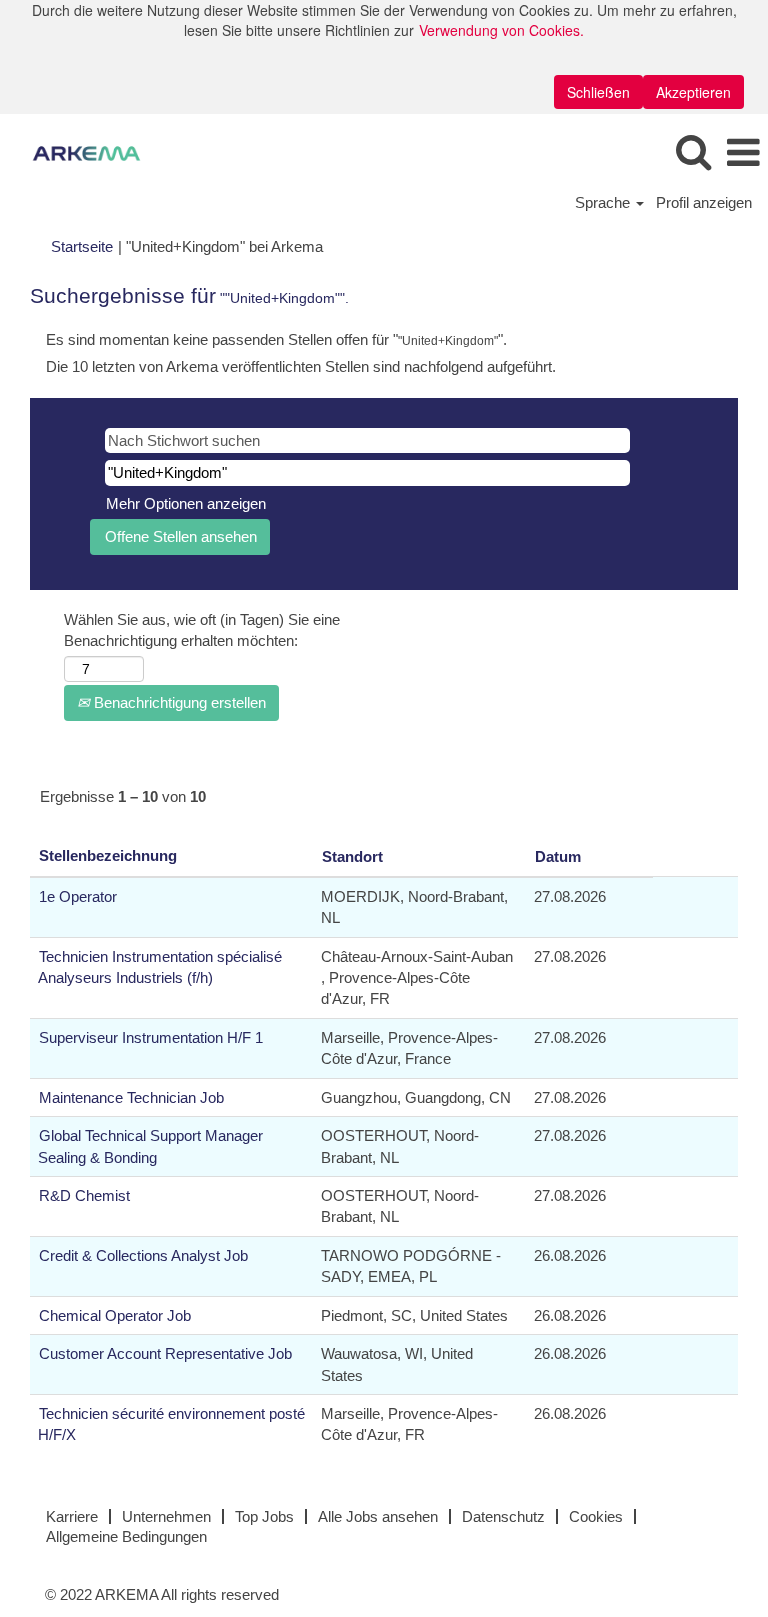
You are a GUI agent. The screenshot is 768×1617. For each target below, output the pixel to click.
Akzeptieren (693, 92)
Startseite (82, 246)
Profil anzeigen (704, 202)
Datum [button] (558, 856)
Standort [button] (352, 856)
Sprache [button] (604, 202)
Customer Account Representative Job (165, 1353)
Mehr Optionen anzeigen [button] (186, 503)
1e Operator (78, 896)
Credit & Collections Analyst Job (143, 1255)
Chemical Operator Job (115, 1315)
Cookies (596, 1516)
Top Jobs (264, 1516)
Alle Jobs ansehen (378, 1516)
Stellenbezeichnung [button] (108, 855)
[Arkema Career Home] (79, 151)
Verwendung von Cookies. (501, 30)
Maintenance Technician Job (131, 1097)
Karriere (72, 1516)
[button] (743, 152)
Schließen (598, 92)
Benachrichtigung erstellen (178, 702)
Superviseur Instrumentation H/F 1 (151, 1037)
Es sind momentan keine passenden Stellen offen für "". (276, 339)
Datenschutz (503, 1516)
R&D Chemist (84, 1195)
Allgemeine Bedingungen (126, 1536)
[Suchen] (693, 151)
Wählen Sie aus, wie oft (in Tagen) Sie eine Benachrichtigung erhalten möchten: (202, 630)
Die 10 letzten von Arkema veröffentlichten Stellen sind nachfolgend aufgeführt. (301, 366)
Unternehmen (166, 1516)
